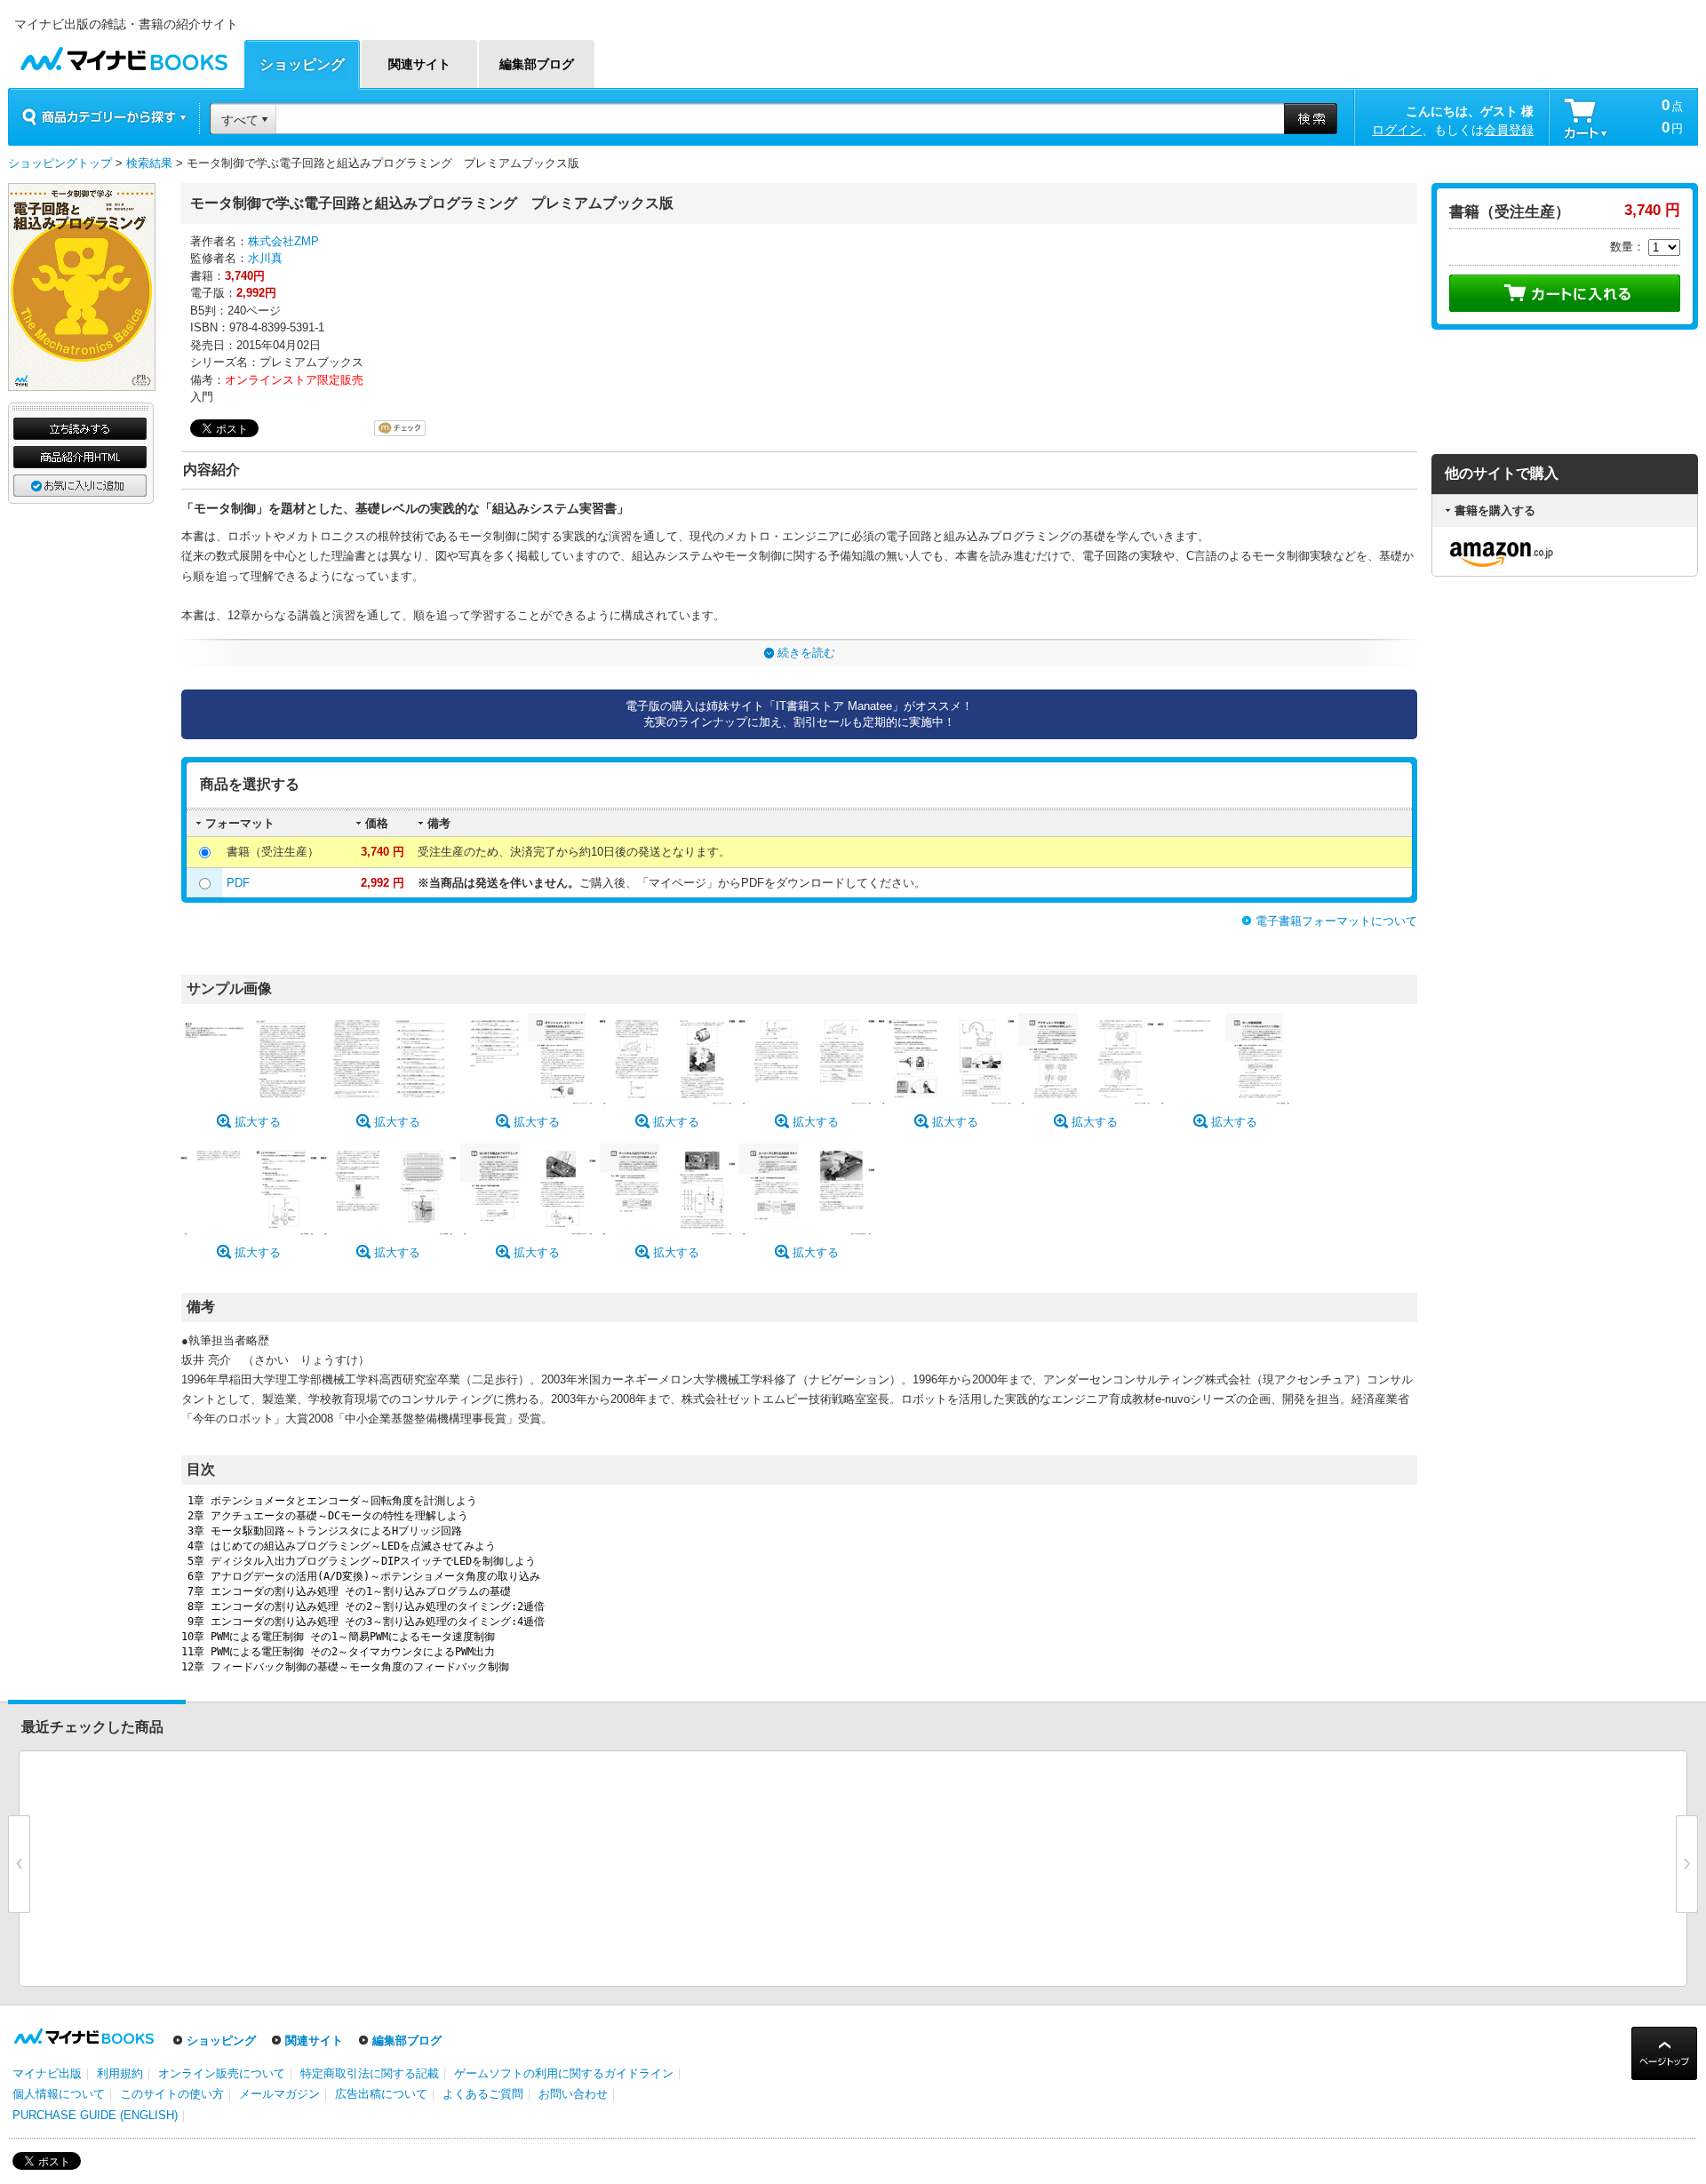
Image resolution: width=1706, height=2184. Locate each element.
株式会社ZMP (283, 241)
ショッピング (221, 2041)
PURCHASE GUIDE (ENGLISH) (95, 2115)
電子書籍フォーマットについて (1336, 921)
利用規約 (120, 2073)
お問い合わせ (573, 2094)
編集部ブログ (407, 2041)
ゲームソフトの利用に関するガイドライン (564, 2073)
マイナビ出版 (47, 2073)
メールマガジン (279, 2094)
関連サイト (314, 2041)
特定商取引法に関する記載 (370, 2073)
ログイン (1397, 130)
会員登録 (1509, 130)
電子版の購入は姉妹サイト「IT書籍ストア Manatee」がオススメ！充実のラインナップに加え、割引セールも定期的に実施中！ (799, 714)
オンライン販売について (222, 2073)
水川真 (265, 258)
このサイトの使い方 (172, 2094)
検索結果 (149, 163)
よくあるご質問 (483, 2094)
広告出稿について (381, 2094)
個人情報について (59, 2094)
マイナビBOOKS (124, 55)
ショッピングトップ (60, 163)
